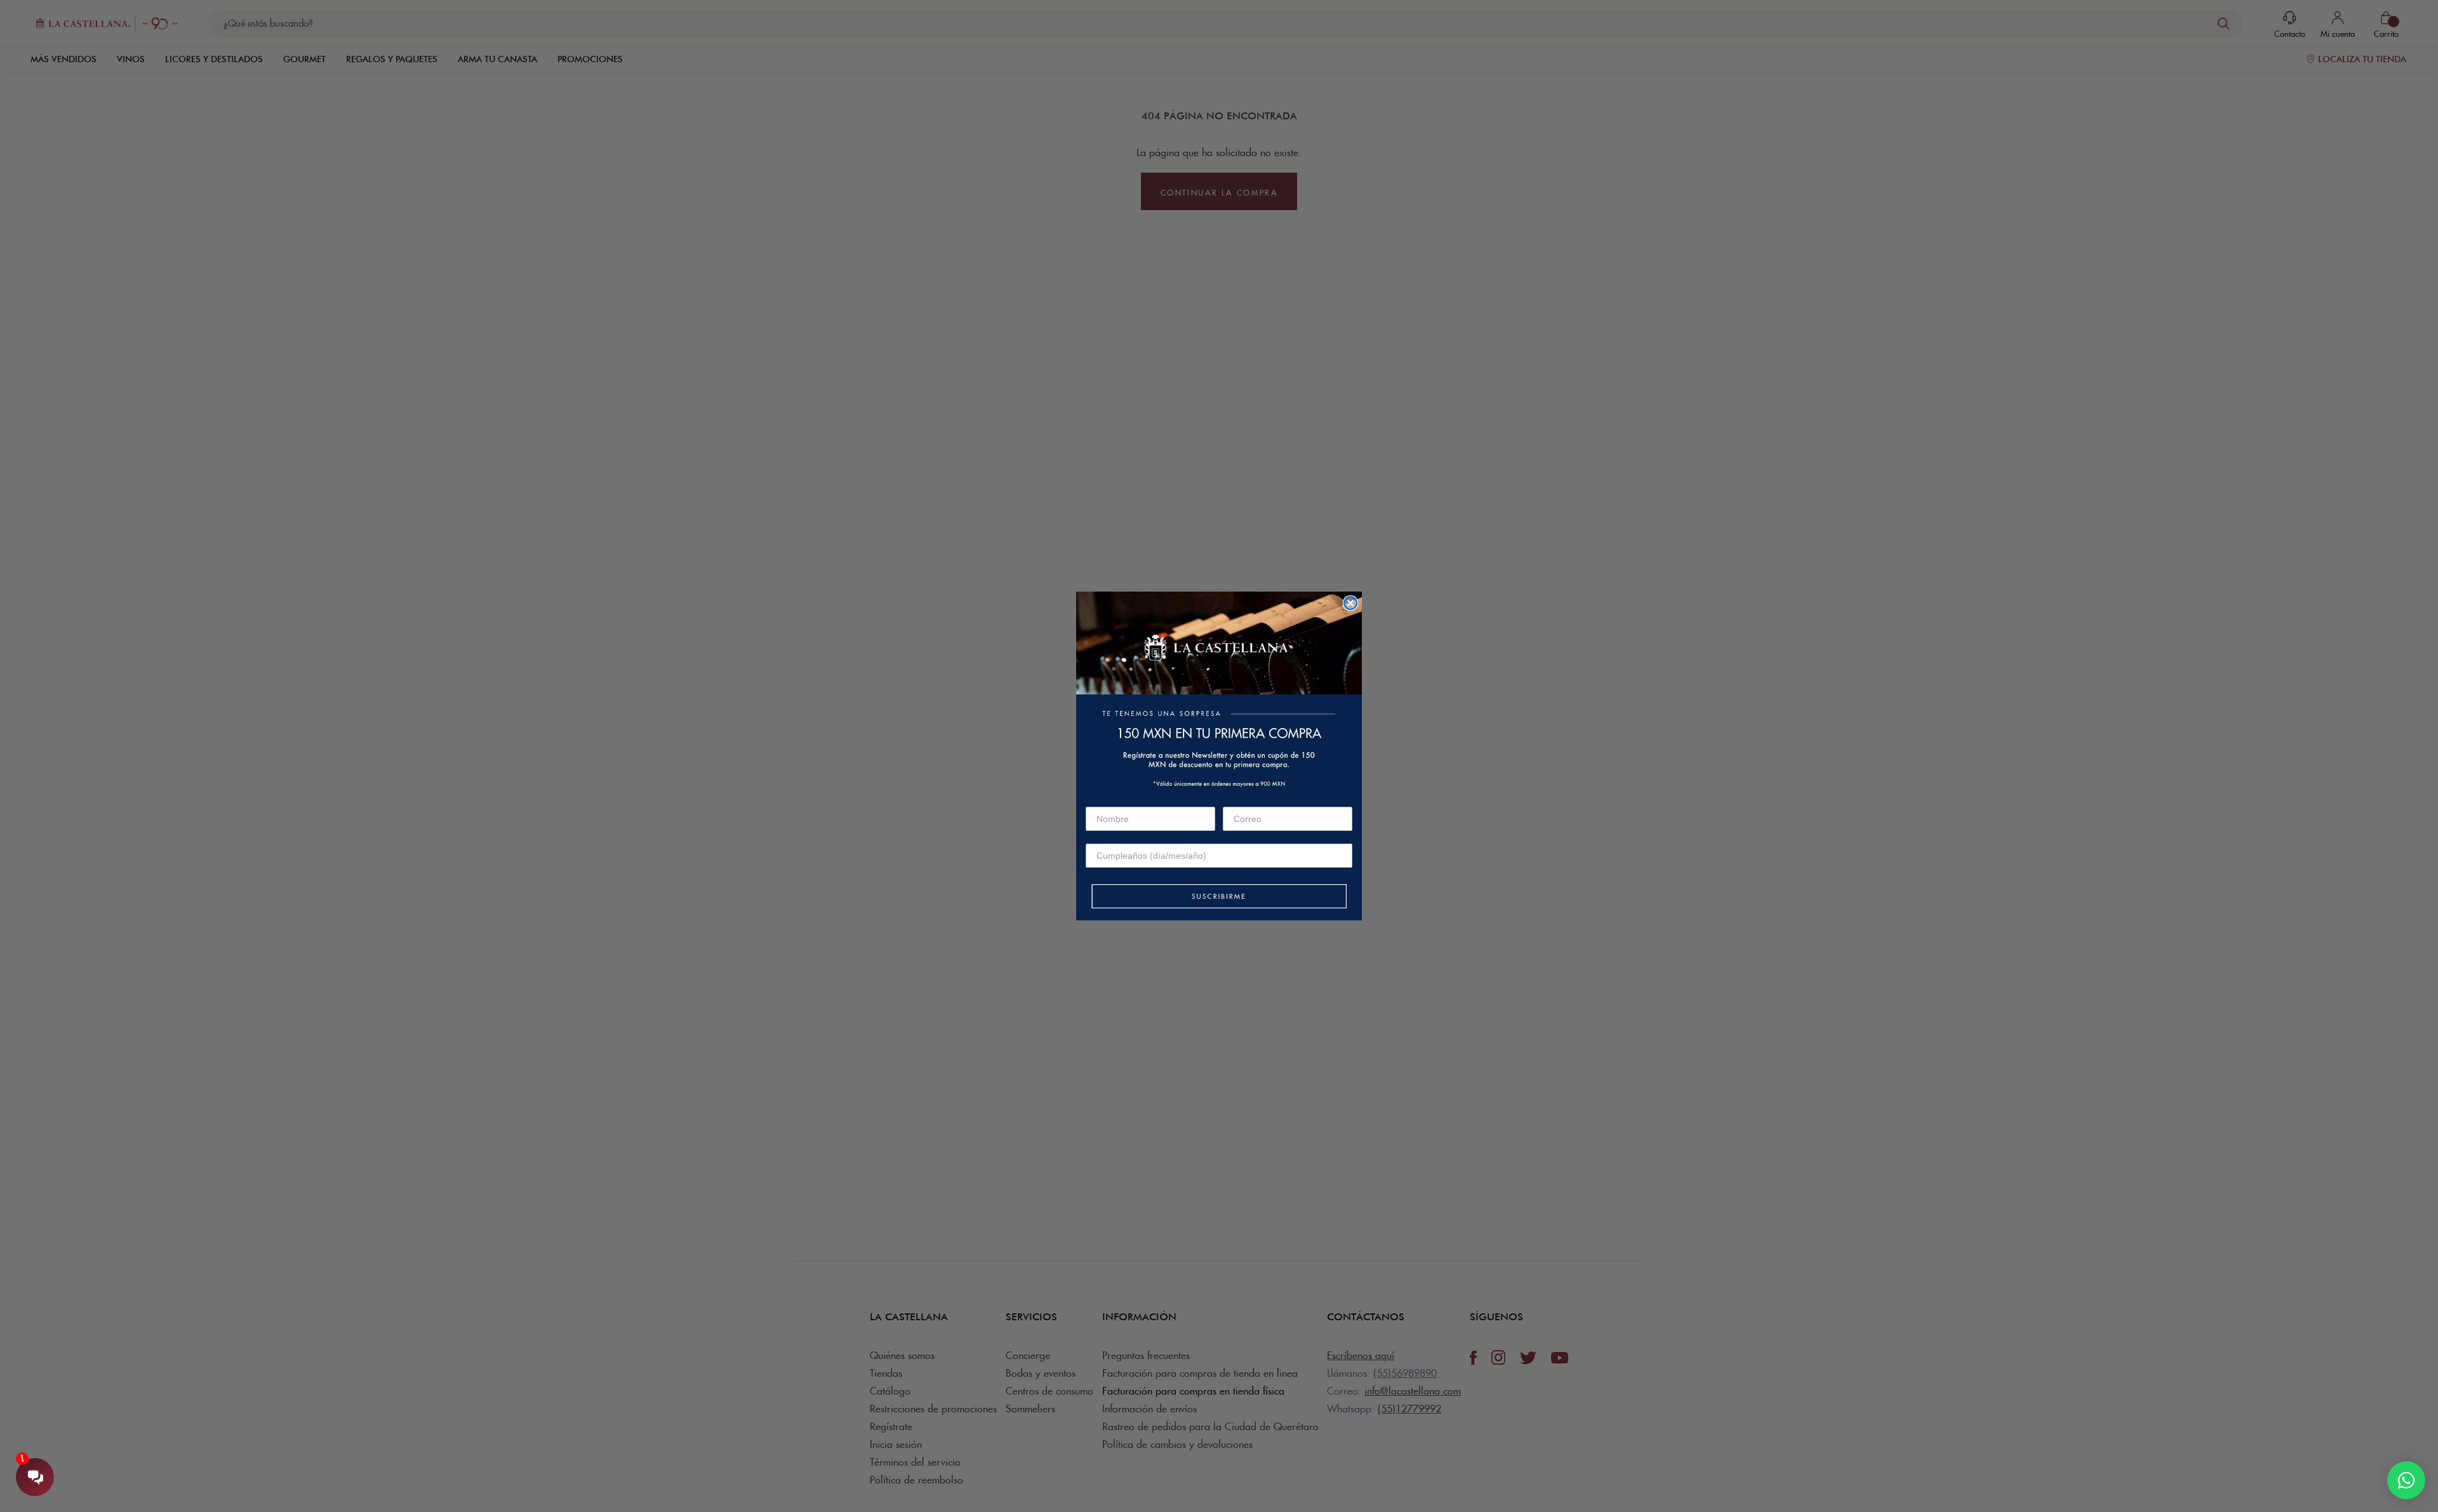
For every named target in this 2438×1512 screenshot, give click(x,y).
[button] (1219, 897)
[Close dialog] (1350, 603)
